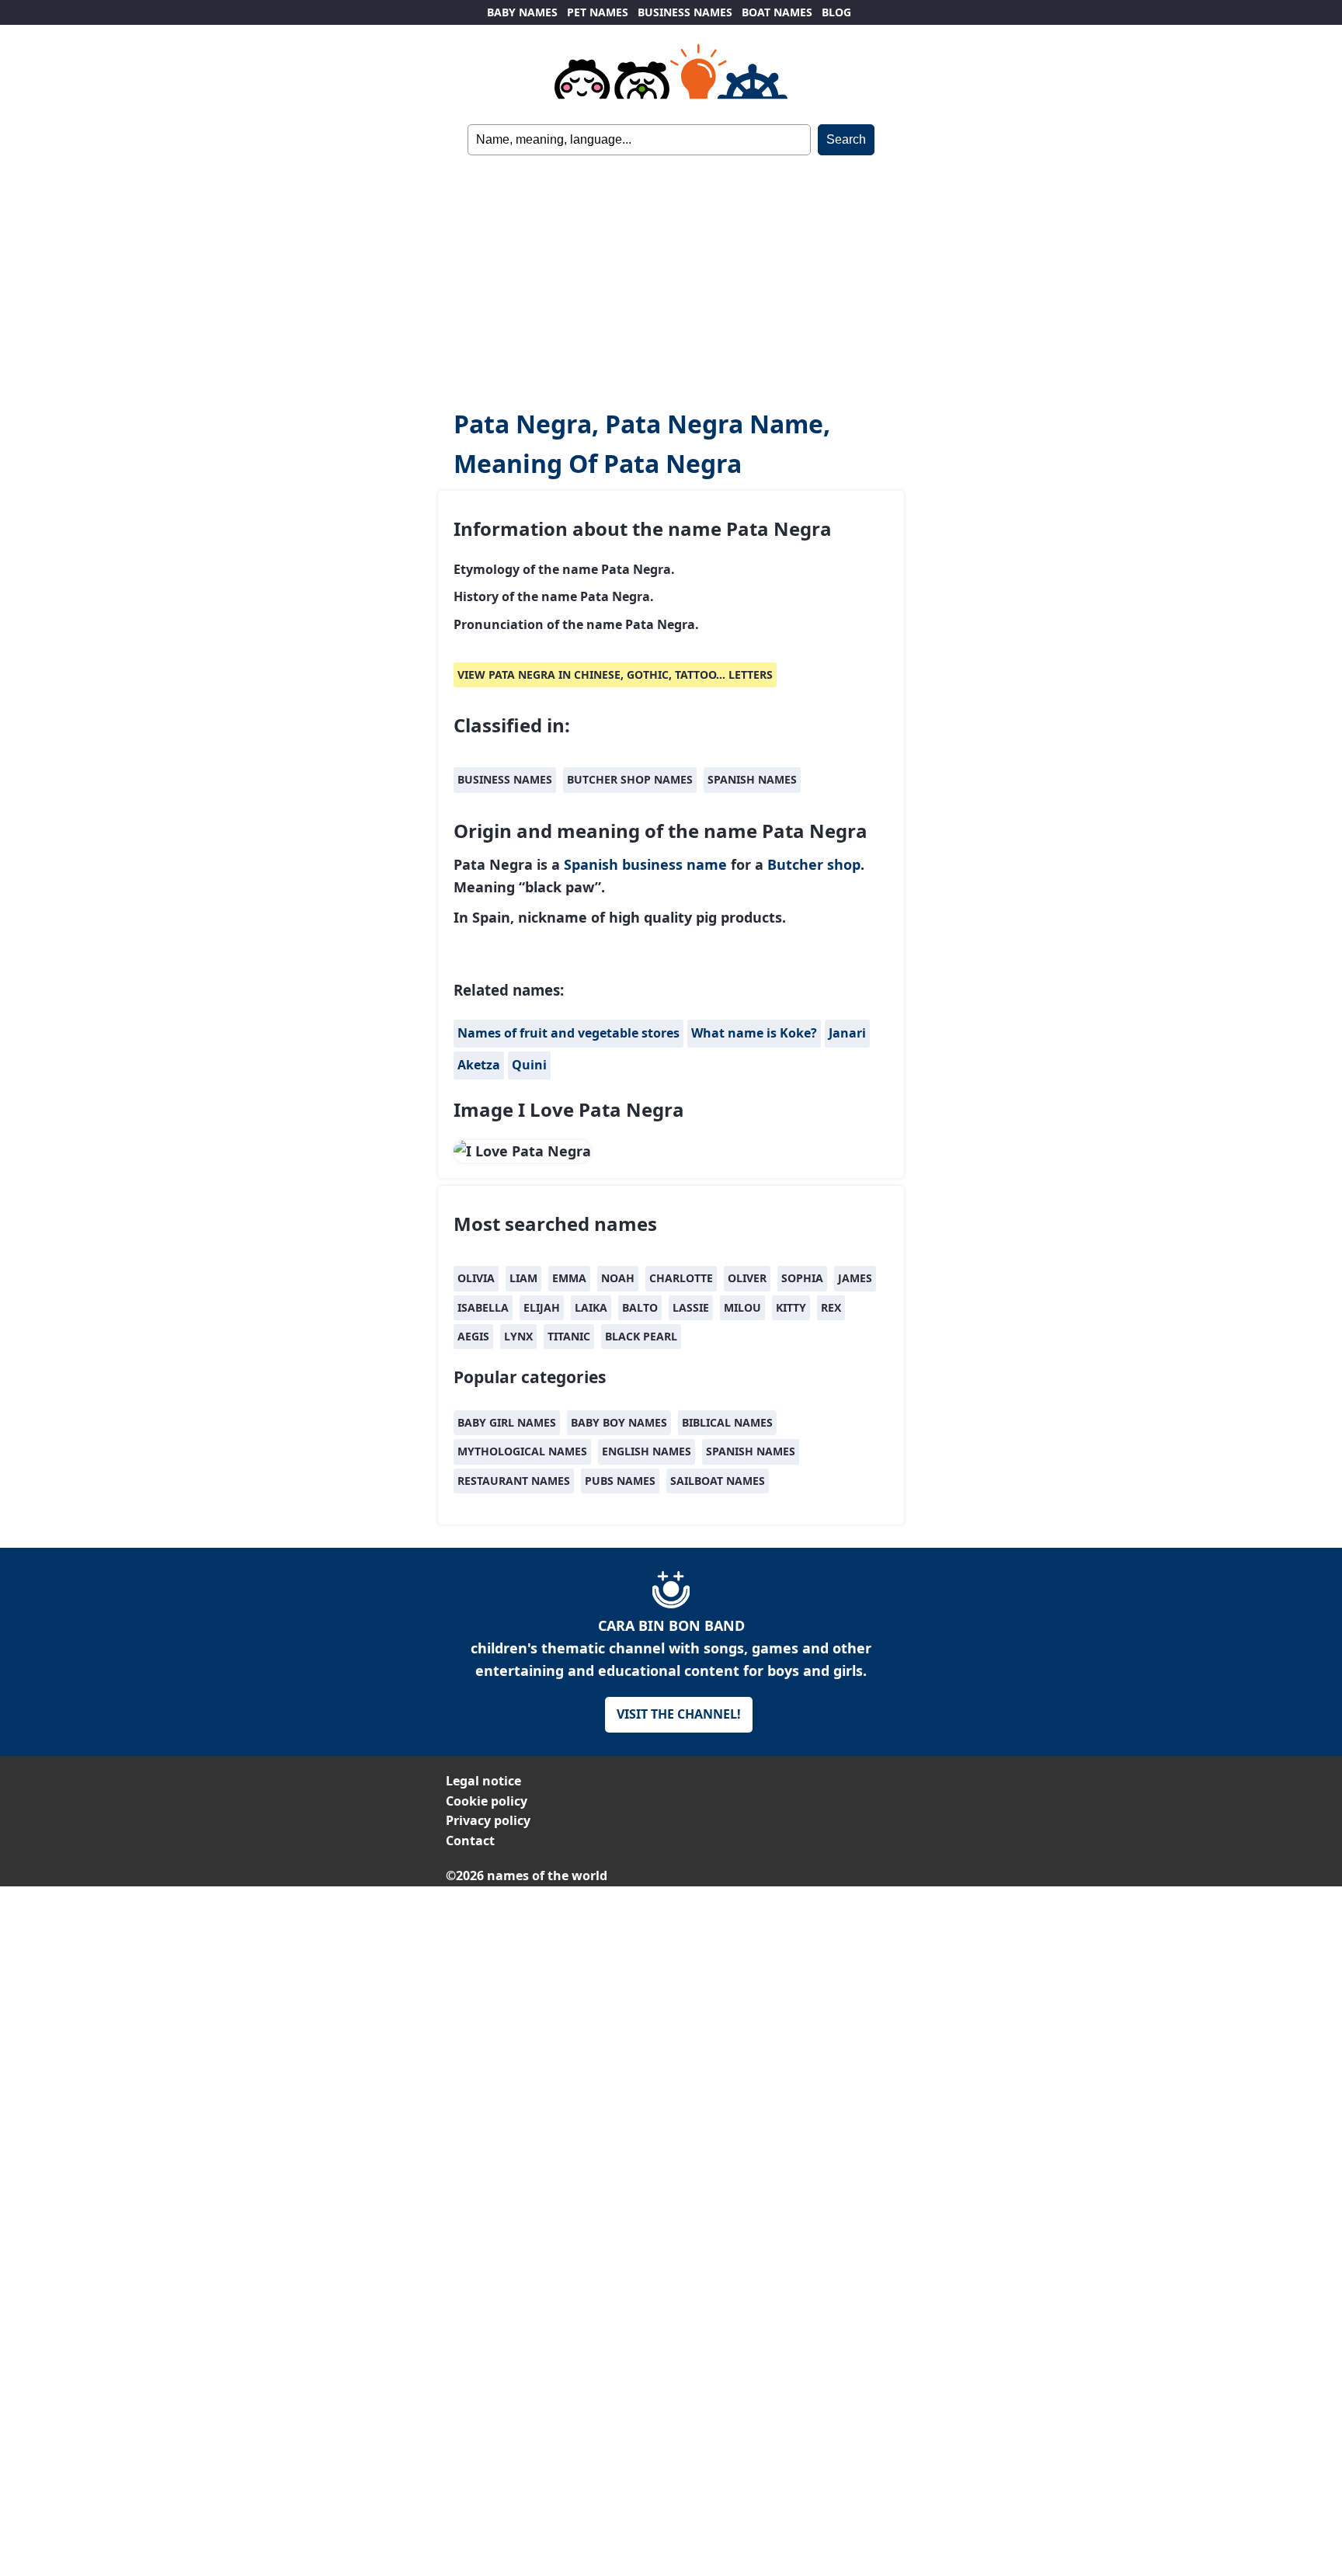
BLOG (836, 12)
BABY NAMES (522, 12)
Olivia (476, 1278)
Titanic (569, 1336)
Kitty (791, 1307)
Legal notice (483, 1781)
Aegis (473, 1336)
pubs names (620, 1481)
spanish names (751, 1451)
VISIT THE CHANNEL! (679, 1714)
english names (647, 1451)
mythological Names (522, 1451)
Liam (523, 1278)
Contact (470, 1841)
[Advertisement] (671, 272)
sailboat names (718, 1481)
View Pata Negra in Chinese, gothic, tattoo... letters (615, 674)
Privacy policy (488, 1820)
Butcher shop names (630, 779)
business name (674, 864)
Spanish (591, 864)
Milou (742, 1307)
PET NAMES (598, 12)
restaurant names (514, 1481)
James (855, 1278)
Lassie (691, 1307)
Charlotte (681, 1278)
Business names (505, 779)
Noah (618, 1278)
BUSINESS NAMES (685, 12)
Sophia (802, 1278)
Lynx (518, 1336)
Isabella (483, 1307)
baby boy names (619, 1422)
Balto (640, 1307)
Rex (831, 1307)
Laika (591, 1307)
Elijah (542, 1307)
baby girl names (507, 1422)
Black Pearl (641, 1336)
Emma (569, 1278)
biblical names (727, 1422)
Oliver (747, 1278)
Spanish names (752, 779)
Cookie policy (487, 1801)
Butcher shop (814, 864)
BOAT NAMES (777, 12)
